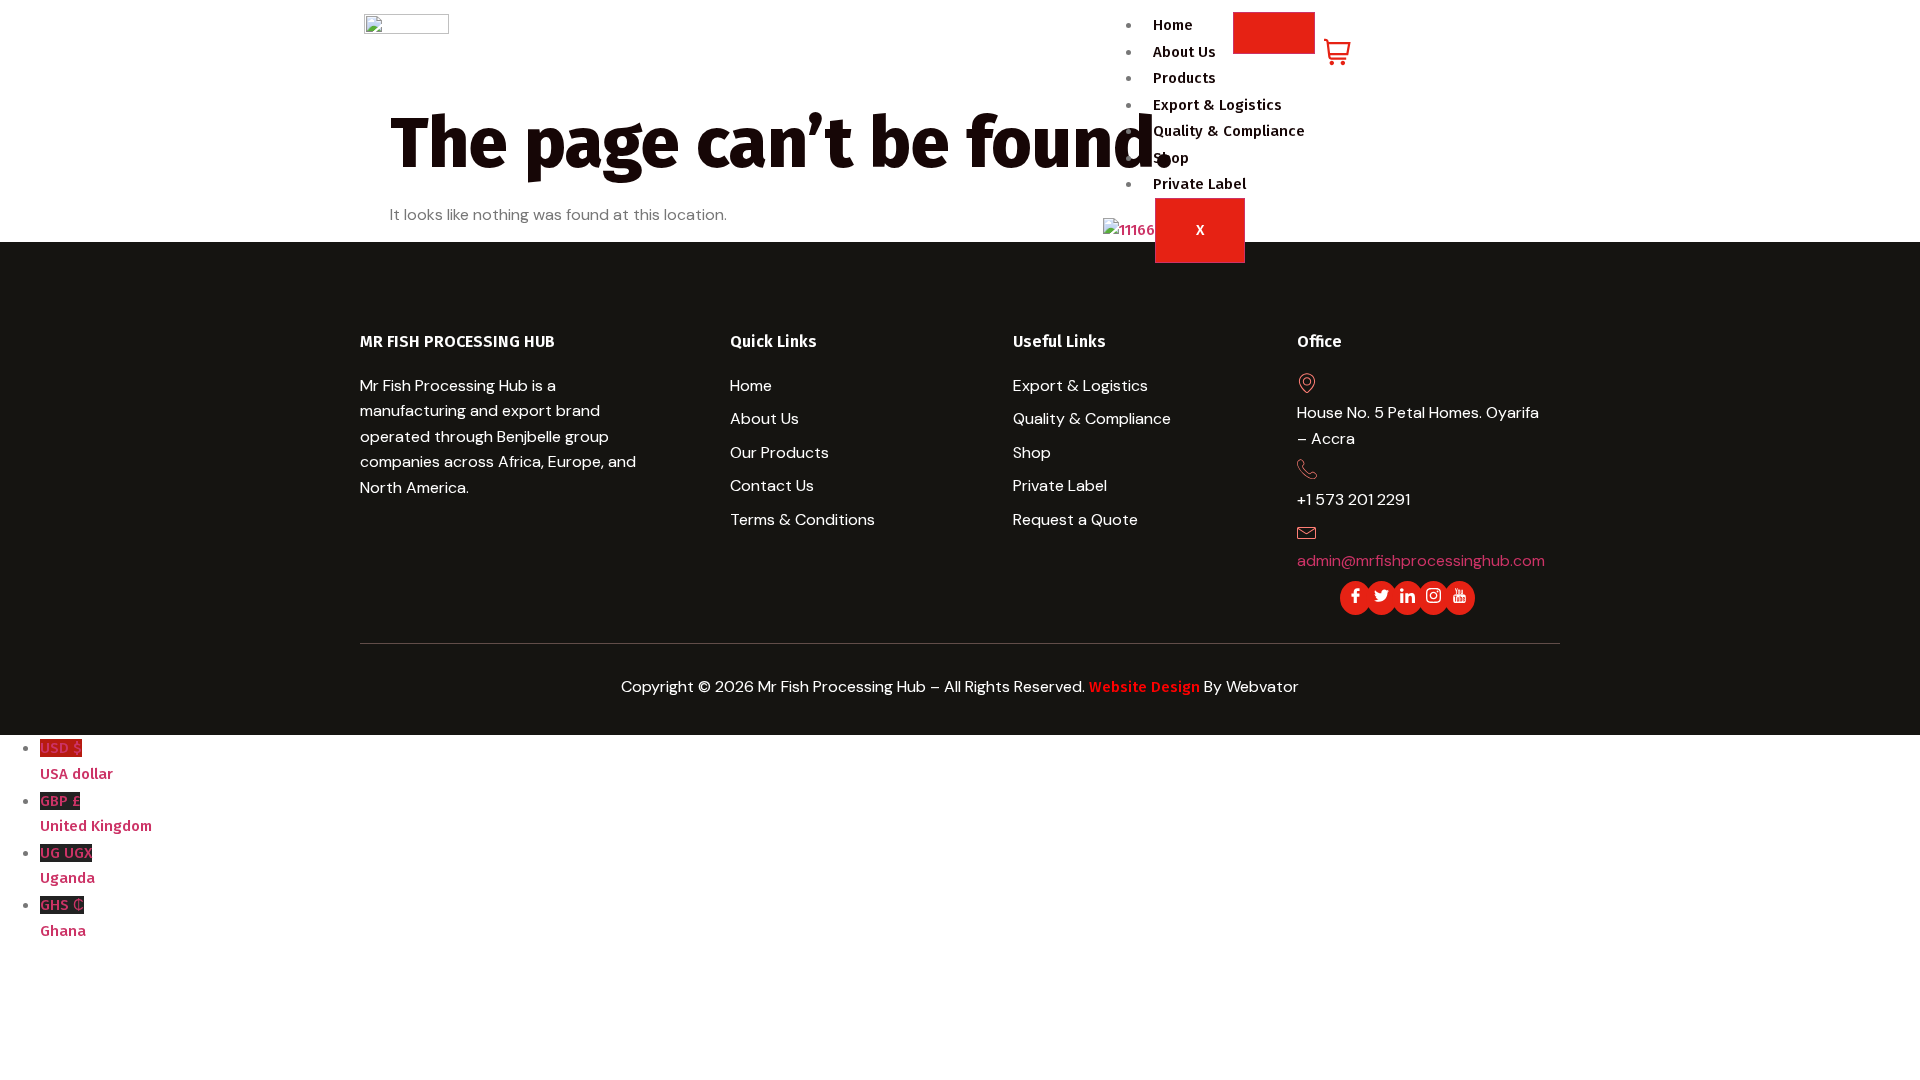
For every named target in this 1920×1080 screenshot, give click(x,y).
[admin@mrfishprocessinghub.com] (1307, 531)
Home (1173, 25)
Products (1184, 78)
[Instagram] (1433, 598)
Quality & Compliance (1229, 131)
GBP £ (96, 814)
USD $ (76, 761)
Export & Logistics (1217, 105)
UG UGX (67, 866)
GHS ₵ (63, 918)
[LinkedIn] (1407, 598)
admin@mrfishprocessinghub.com (1421, 560)
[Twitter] (1381, 598)
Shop (1171, 158)
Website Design (1146, 687)
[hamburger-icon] (1274, 33)
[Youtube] (1459, 598)
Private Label (1199, 184)
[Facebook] (1355, 598)
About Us (1184, 52)
